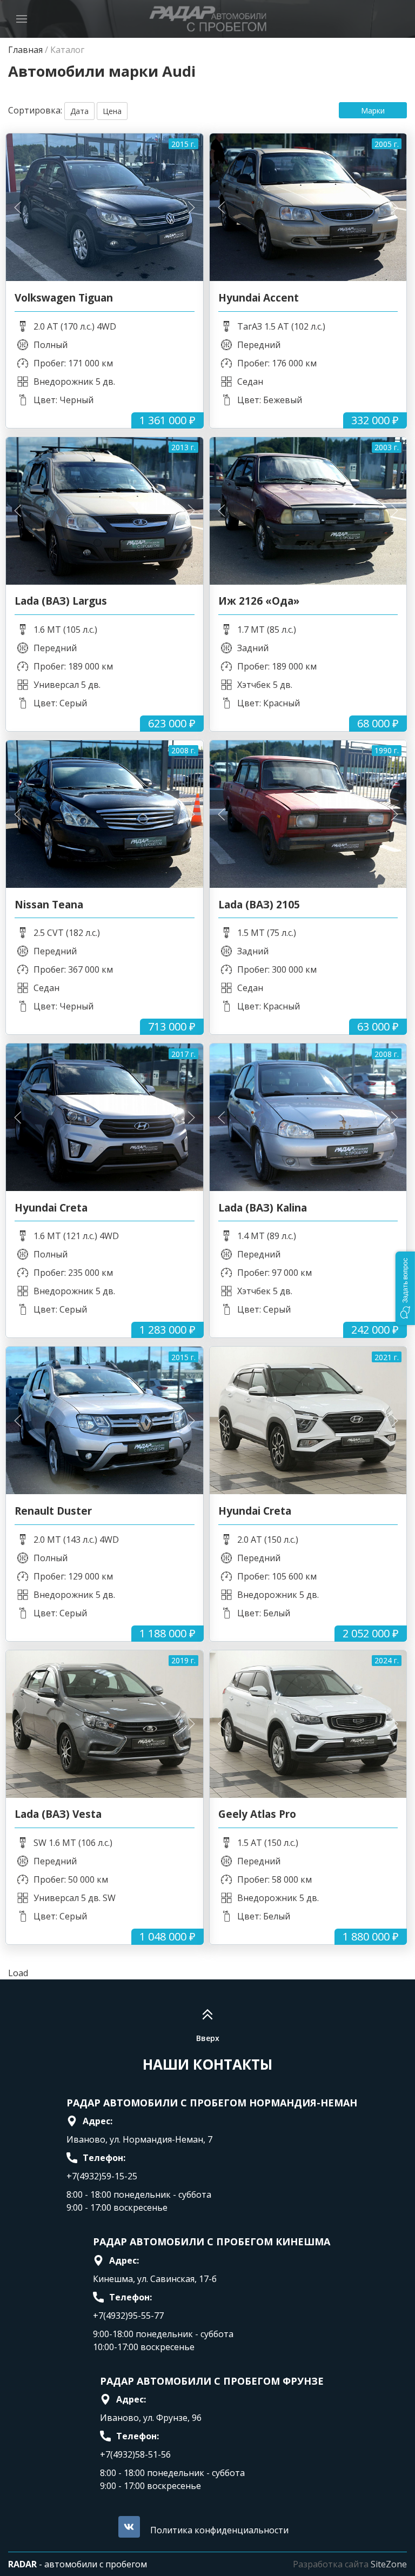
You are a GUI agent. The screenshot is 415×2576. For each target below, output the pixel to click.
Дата (79, 111)
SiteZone (389, 2564)
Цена (112, 111)
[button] (405, 1288)
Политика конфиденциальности (219, 2530)
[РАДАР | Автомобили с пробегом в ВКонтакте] (129, 2527)
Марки (373, 111)
